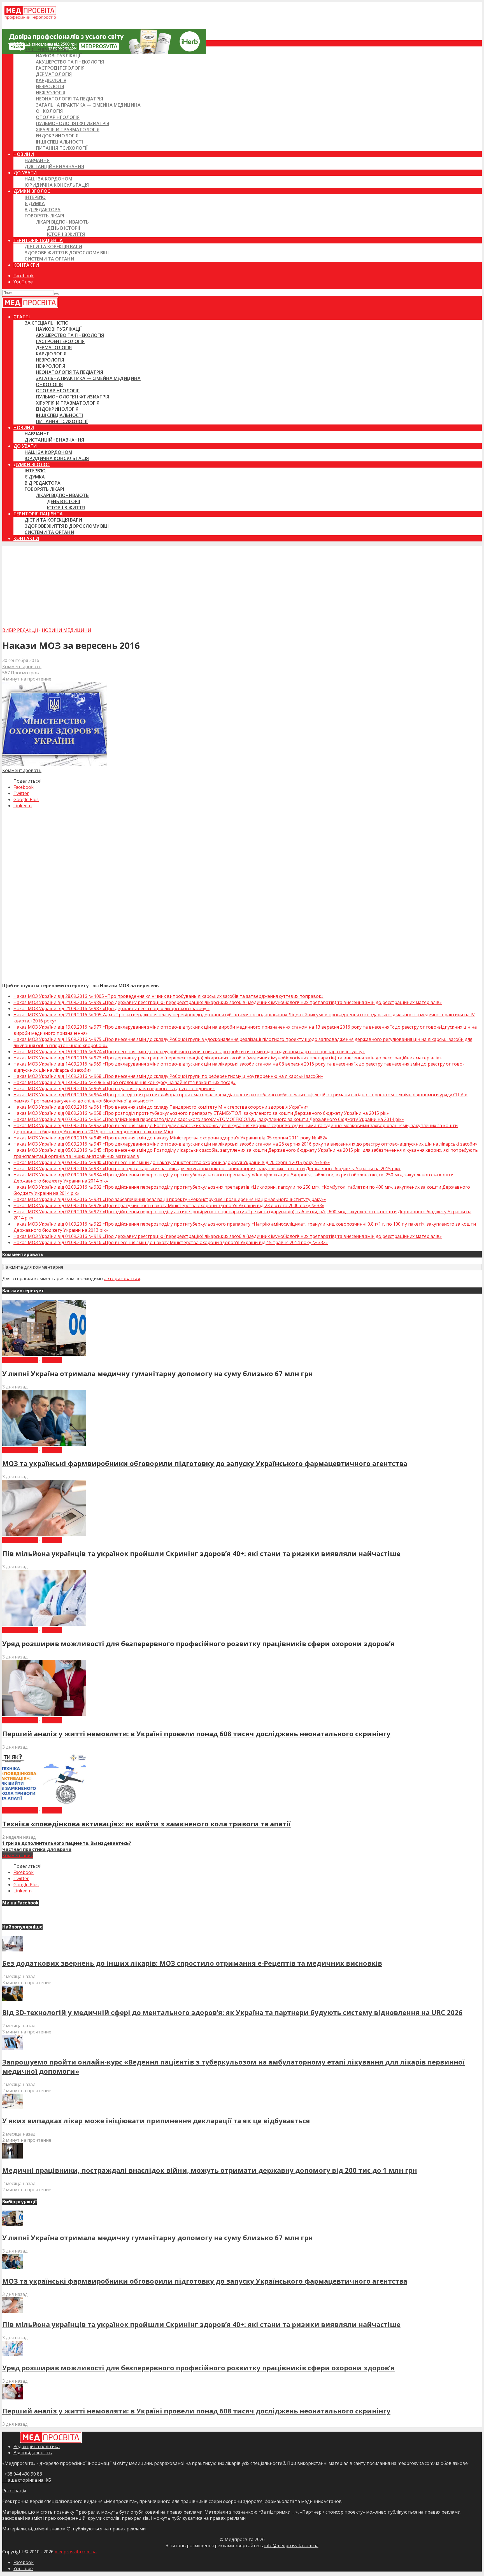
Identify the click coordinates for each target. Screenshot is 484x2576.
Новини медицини (67, 630)
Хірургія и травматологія (68, 130)
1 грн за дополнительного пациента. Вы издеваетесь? (67, 1843)
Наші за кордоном (48, 179)
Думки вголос (32, 191)
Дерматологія (54, 74)
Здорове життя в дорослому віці (67, 253)
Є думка (35, 203)
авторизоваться (122, 1278)
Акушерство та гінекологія (70, 62)
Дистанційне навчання (54, 166)
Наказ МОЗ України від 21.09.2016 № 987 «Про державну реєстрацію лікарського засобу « (111, 1008)
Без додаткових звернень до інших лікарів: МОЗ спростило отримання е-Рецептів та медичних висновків (192, 1963)
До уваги (25, 173)
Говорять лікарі (44, 216)
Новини (24, 154)
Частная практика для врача (37, 1849)
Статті (22, 43)
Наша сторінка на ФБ (27, 2480)
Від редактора (43, 210)
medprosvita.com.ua (76, 2552)
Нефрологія (51, 93)
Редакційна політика (37, 2446)
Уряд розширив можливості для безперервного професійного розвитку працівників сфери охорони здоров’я (198, 1644)
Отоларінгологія (58, 117)
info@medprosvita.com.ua (291, 2545)
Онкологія (49, 111)
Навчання (37, 160)
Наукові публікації (59, 56)
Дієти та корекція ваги (53, 247)
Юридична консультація (57, 185)
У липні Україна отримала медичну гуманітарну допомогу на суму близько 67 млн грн (158, 1373)
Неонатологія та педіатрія (69, 99)
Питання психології (62, 148)
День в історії (64, 228)
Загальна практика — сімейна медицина (88, 105)
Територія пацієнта (38, 240)
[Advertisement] (242, 585)
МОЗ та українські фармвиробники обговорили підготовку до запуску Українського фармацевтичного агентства (205, 1463)
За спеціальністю (47, 50)
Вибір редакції (20, 630)
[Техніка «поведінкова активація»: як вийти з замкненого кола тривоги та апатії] (44, 1804)
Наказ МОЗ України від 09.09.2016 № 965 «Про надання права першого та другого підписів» (114, 1088)
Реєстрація (14, 2491)
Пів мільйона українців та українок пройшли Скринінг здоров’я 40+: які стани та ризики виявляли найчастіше (201, 1553)
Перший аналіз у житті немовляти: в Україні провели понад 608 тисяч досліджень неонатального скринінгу (196, 1734)
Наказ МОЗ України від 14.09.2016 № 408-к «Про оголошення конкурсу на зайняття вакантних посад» (125, 1082)
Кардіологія (51, 80)
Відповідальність (33, 2453)
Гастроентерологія (60, 68)
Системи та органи (49, 259)
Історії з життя (66, 234)
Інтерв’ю (35, 197)
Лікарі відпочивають (62, 222)
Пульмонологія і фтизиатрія (73, 123)
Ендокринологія (57, 136)
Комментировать (22, 667)
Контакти (26, 265)
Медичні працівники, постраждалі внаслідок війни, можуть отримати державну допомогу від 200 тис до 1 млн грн (210, 2170)
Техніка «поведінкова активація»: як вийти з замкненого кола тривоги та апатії (146, 1824)
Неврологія (50, 86)
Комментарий (18, 1855)
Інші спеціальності (59, 142)
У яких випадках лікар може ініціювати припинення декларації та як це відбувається (156, 2121)
